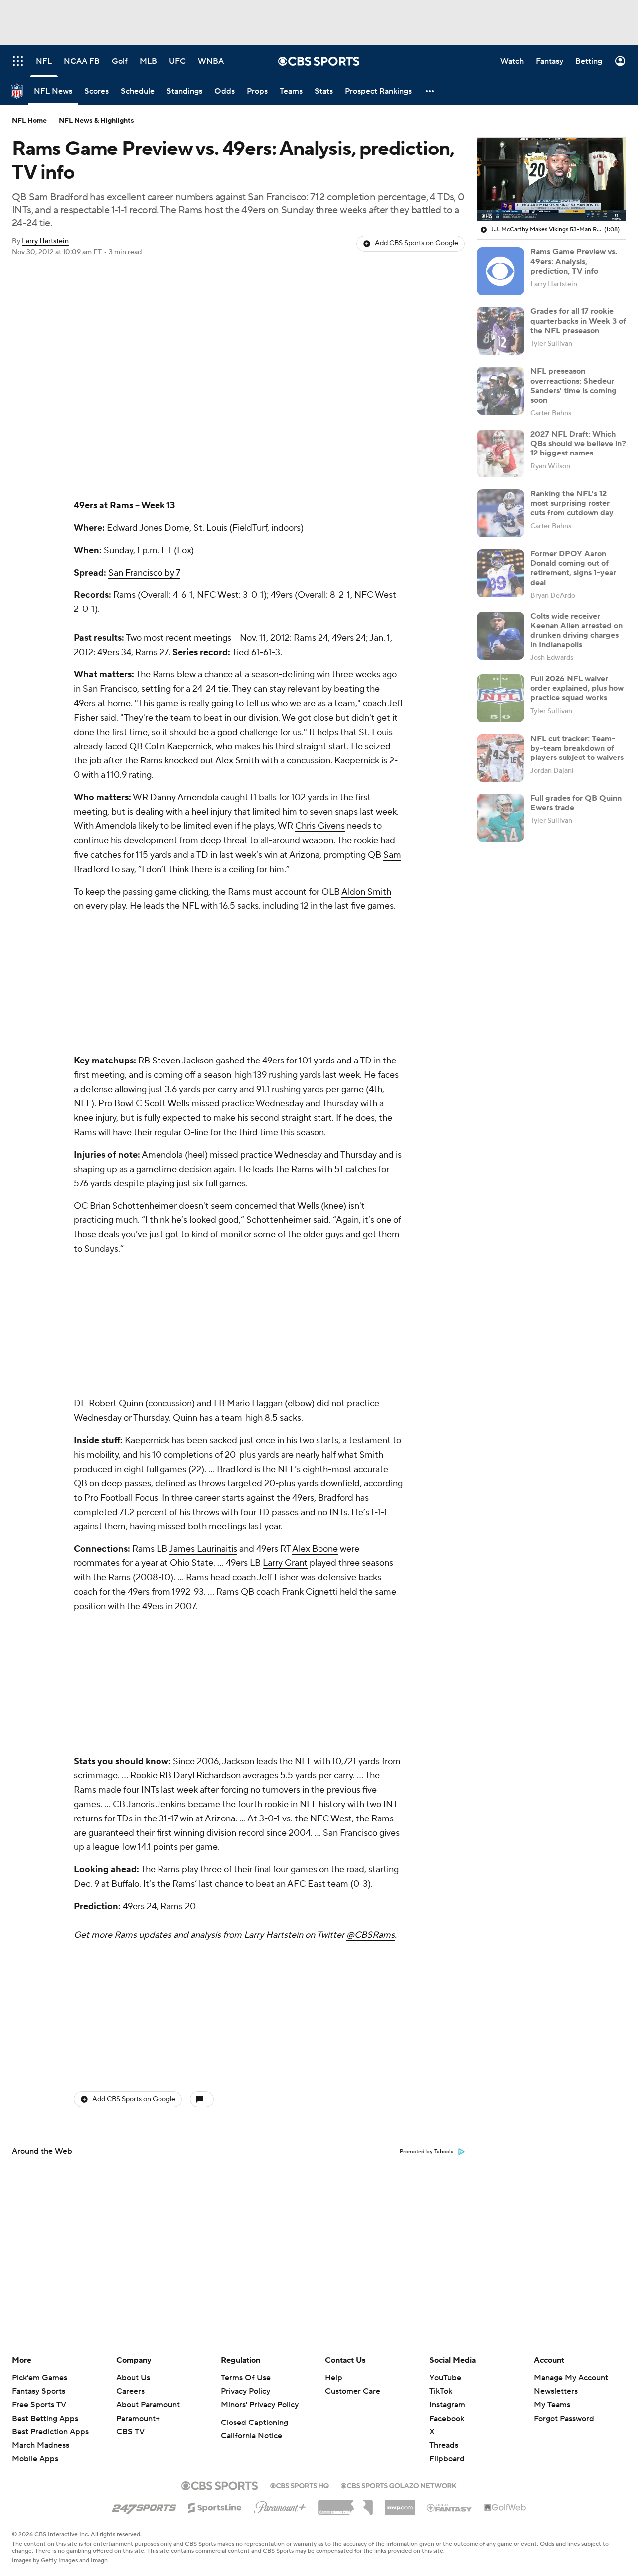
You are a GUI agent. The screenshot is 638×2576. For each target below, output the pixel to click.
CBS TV (130, 2432)
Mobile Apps (35, 2459)
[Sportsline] (215, 2506)
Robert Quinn (116, 1138)
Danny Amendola (184, 798)
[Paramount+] (280, 2505)
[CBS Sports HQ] (300, 2485)
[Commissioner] (345, 2504)
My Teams (552, 2405)
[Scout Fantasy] (450, 2507)
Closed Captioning (254, 2423)
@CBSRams (371, 1537)
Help (334, 2378)
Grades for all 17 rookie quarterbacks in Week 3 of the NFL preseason (578, 321)
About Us (133, 2378)
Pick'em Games (40, 2378)
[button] (430, 91)
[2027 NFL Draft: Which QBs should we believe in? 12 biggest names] (500, 454)
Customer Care (353, 2391)
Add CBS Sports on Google (416, 243)
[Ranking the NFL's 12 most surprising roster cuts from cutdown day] (500, 513)
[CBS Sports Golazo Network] (399, 2485)
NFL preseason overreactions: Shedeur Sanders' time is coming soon (573, 386)
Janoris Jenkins (156, 1407)
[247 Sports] (144, 2506)
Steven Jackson (183, 928)
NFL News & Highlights (96, 121)
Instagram (447, 2405)
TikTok (441, 2391)
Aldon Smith (366, 892)
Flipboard (447, 2459)
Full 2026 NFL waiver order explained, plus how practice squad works (577, 688)
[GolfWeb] (505, 2508)
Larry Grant (285, 1298)
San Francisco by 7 (144, 573)
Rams (121, 506)
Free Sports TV (39, 2405)
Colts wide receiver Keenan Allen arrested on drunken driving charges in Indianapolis (576, 631)
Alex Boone (315, 1284)
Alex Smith (237, 761)
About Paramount (148, 2405)
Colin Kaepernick (178, 746)
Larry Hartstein (45, 241)
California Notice (251, 2436)
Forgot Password (564, 2419)
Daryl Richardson (207, 1378)
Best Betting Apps (45, 2419)
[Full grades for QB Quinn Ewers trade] (500, 818)
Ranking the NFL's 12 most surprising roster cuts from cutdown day (572, 503)
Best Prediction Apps (50, 2432)
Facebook (447, 2419)
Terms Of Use (246, 2378)
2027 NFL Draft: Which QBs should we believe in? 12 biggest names (578, 444)
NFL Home (29, 121)
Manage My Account (571, 2378)
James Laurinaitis (203, 1284)
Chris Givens (320, 826)
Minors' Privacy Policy (260, 2405)
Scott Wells (167, 971)
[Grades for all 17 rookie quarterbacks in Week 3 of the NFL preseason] (500, 331)
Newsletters (556, 2391)
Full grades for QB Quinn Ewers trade (576, 803)
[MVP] (400, 2504)
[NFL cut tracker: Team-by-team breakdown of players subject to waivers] (500, 758)
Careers (130, 2391)
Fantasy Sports (39, 2391)
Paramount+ (138, 2419)
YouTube (445, 2378)
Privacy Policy (245, 2391)
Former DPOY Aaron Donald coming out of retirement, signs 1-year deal (573, 568)
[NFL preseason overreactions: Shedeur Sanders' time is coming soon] (500, 391)
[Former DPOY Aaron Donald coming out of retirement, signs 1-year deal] (500, 573)
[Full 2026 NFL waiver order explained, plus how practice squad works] (500, 698)
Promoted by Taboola (427, 1622)
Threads (444, 2445)
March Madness (41, 2445)
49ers (85, 506)
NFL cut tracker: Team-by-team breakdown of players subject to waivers (577, 748)
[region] (551, 179)
